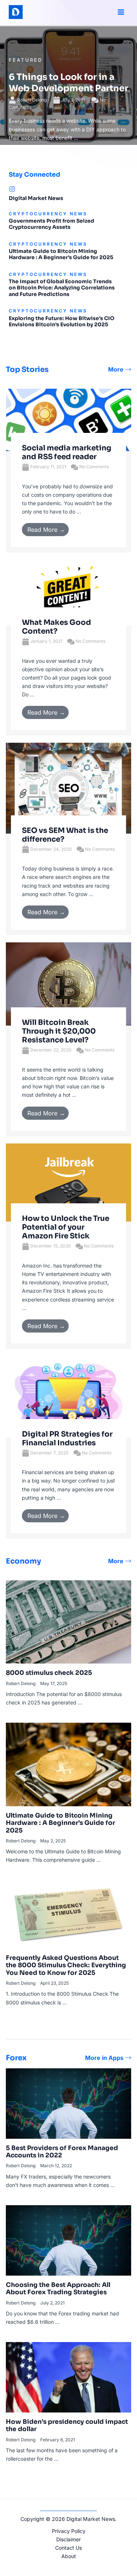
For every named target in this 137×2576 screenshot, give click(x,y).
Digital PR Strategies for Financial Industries (67, 1439)
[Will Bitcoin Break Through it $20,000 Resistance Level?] (68, 983)
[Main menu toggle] (121, 12)
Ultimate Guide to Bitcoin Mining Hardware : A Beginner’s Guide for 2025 (61, 254)
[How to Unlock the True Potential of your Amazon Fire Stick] (68, 1182)
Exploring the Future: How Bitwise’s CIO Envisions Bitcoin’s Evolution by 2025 (62, 322)
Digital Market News (36, 198)
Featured (26, 60)
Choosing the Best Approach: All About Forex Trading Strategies (58, 2289)
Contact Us (68, 2548)
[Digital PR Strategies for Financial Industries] (68, 1396)
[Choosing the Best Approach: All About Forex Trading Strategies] (68, 2240)
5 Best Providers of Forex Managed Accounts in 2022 (62, 2152)
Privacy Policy (69, 2531)
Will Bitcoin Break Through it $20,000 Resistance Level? (59, 1031)
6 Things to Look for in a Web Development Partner (68, 83)
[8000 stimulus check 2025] (68, 1621)
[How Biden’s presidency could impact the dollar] (68, 2377)
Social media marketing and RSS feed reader (67, 452)
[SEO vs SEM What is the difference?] (68, 787)
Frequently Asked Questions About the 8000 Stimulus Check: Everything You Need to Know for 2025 (66, 1965)
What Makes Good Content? (56, 627)
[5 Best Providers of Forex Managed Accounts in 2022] (68, 2103)
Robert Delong (32, 100)
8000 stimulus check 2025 (49, 1673)
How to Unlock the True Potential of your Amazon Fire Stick (66, 1227)
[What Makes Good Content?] (68, 592)
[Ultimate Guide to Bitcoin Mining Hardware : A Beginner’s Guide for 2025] (68, 1764)
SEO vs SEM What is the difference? (65, 835)
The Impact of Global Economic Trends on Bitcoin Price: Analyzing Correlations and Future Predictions (62, 288)
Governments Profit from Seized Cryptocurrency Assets (52, 224)
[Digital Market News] (12, 189)
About (69, 2556)
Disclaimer (68, 2539)
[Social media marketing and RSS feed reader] (68, 419)
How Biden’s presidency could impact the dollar (67, 2425)
